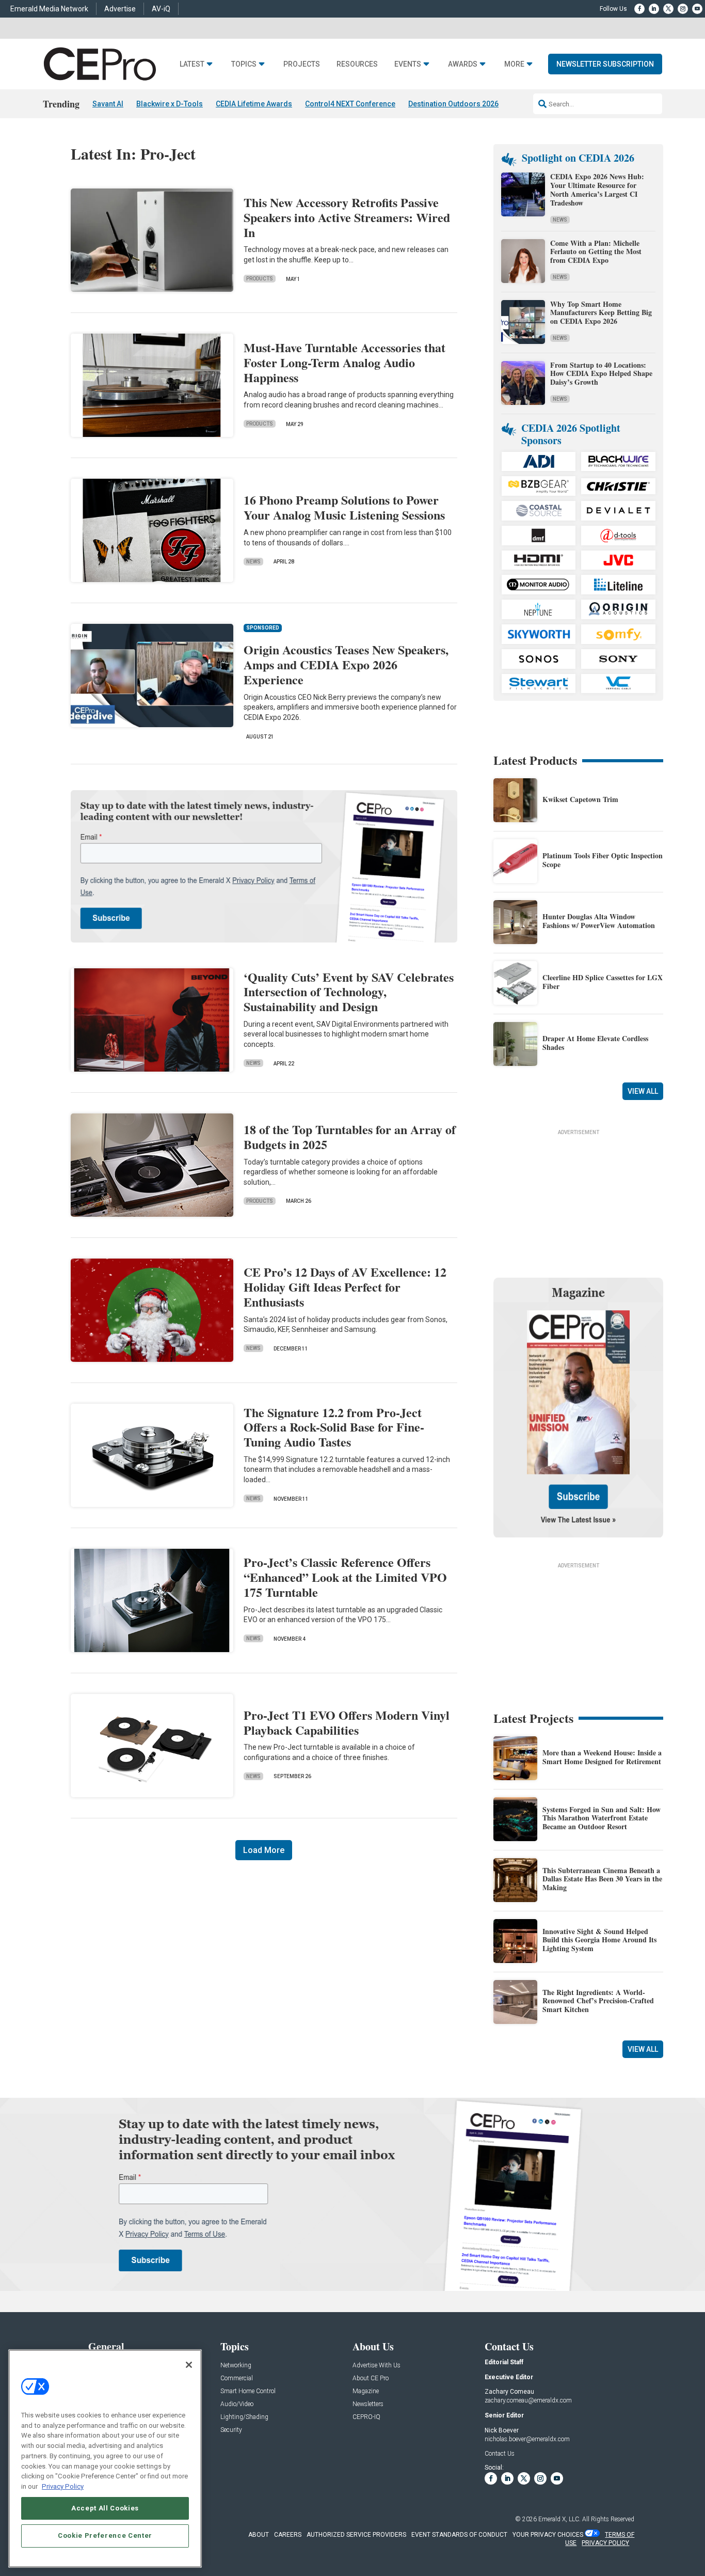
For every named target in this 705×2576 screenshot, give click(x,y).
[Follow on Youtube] (697, 9)
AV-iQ (161, 9)
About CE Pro (371, 2378)
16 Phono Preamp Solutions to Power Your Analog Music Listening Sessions (344, 507)
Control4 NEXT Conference (350, 104)
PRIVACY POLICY (605, 2543)
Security (231, 2430)
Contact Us (500, 2454)
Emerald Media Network (49, 9)
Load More (264, 1850)
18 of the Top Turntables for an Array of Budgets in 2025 (350, 1137)
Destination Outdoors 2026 (453, 104)
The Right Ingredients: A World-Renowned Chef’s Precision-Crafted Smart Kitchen (598, 2001)
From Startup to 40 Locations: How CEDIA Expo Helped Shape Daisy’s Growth (601, 374)
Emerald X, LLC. (559, 2519)
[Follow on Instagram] (683, 9)
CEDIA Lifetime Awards (254, 104)
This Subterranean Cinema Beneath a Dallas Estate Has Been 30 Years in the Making (602, 1879)
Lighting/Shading (244, 2417)
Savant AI (108, 104)
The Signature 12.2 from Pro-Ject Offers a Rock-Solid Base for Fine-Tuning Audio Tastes (334, 1427)
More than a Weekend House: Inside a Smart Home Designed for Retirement (602, 1757)
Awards (463, 64)
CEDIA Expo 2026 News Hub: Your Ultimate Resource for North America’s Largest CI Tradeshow (597, 189)
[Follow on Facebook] (639, 9)
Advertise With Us (376, 2366)
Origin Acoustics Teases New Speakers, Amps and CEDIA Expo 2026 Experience (346, 664)
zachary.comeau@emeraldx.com (528, 2400)
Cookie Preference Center (105, 2535)
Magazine (366, 2391)
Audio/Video (237, 2404)
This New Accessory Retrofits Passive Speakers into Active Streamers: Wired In (347, 217)
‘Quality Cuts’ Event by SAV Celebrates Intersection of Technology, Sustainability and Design (349, 992)
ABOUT (259, 2535)
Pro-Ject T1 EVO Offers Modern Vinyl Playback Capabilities (347, 1722)
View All (643, 1091)
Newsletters (368, 2404)
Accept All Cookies (105, 2508)
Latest (192, 64)
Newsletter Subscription (605, 64)
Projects (302, 64)
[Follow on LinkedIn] (654, 9)
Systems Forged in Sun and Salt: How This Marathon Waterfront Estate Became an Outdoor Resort (602, 1818)
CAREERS (288, 2535)
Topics (244, 64)
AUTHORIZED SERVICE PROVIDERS (356, 2535)
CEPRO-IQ (366, 2417)
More (514, 64)
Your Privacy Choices (548, 2535)
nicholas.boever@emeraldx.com (527, 2439)
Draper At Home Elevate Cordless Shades (595, 1043)
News (253, 562)
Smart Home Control (248, 2391)
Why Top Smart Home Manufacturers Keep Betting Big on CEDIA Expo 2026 (601, 313)
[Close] (189, 2365)
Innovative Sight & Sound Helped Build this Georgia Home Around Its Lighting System (599, 1940)
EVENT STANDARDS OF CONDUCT (459, 2535)
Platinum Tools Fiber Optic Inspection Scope (603, 860)
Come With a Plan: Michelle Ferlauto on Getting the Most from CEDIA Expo (596, 252)
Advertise (120, 9)
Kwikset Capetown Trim (580, 799)
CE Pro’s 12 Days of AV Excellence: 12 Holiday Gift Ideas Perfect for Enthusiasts (345, 1287)
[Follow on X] (668, 9)
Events (408, 64)
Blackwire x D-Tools (170, 104)
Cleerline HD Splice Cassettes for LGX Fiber (603, 982)
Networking (236, 2366)
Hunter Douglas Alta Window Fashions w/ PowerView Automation (599, 921)
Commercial (237, 2378)
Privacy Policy (63, 2486)
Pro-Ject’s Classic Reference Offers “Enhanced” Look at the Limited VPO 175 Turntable (345, 1577)
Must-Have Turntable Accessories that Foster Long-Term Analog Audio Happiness (345, 362)
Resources (357, 64)
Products (260, 279)
